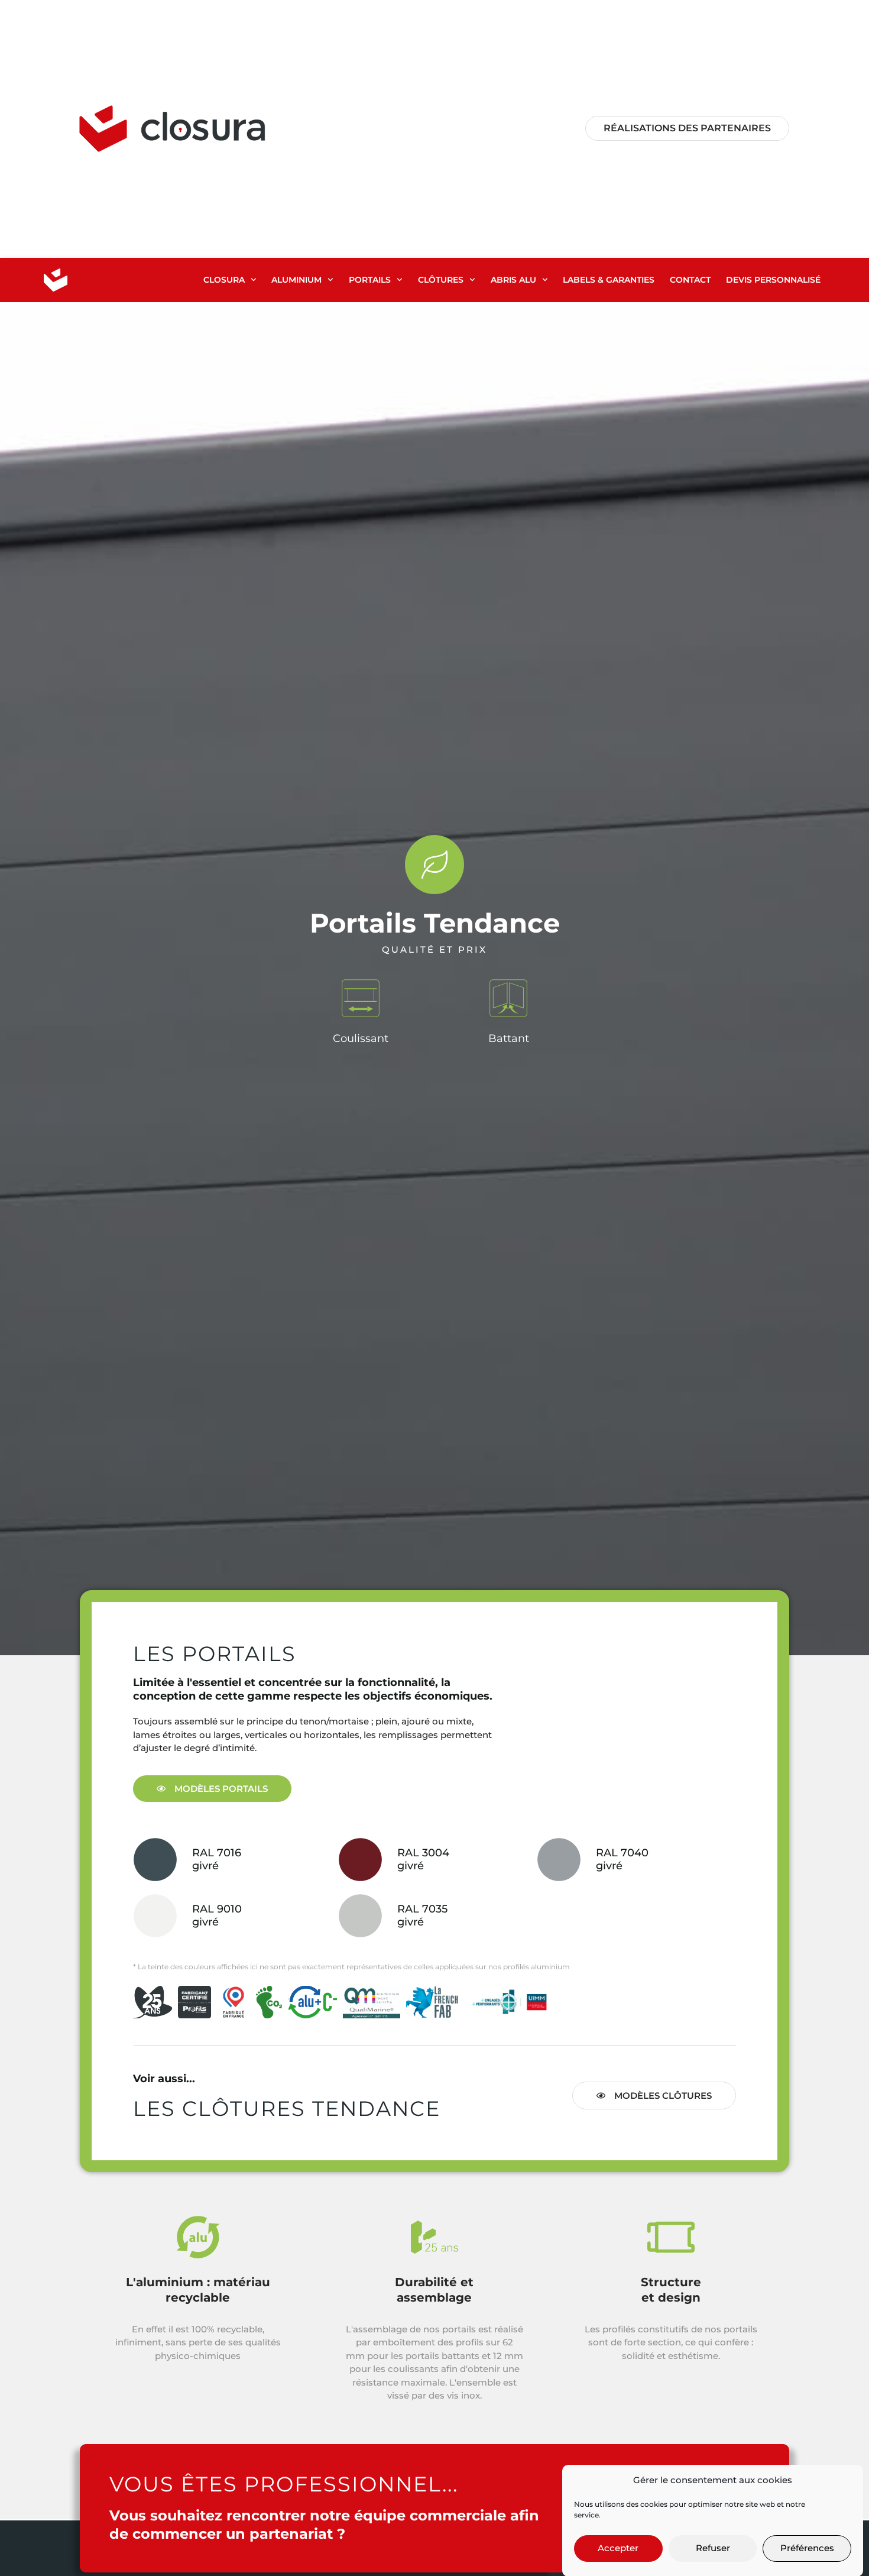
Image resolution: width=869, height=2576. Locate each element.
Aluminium (296, 280)
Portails (370, 280)
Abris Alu (513, 280)
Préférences (807, 2548)
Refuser (713, 2548)
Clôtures (441, 280)
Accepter (618, 2548)
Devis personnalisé (773, 280)
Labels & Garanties (609, 280)
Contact (690, 280)
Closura (224, 280)
